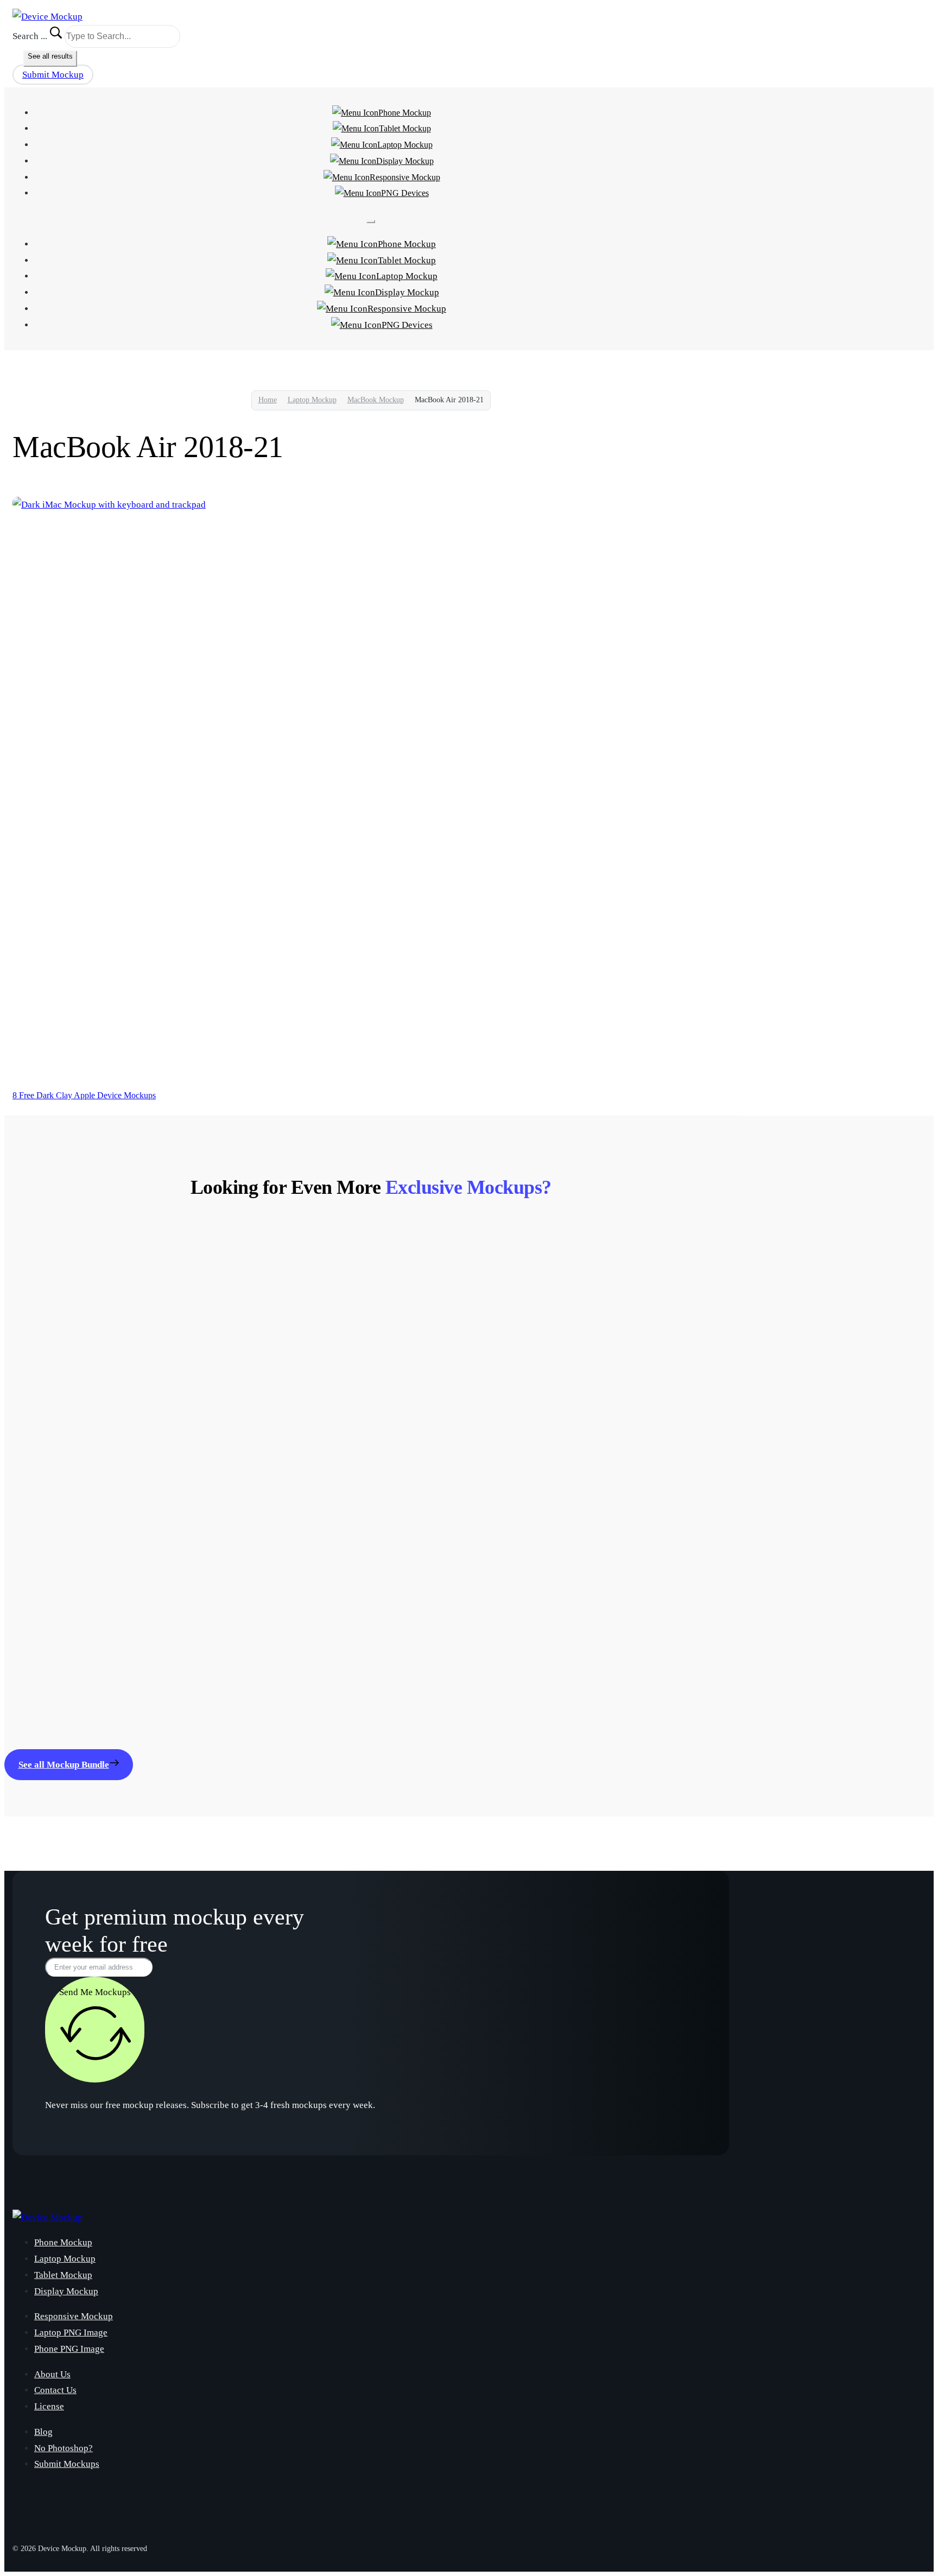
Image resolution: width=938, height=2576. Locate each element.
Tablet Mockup (405, 128)
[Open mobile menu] (371, 221)
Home (268, 400)
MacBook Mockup (376, 400)
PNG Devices (405, 193)
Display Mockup (405, 161)
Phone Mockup (405, 113)
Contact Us (55, 2390)
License (49, 2406)
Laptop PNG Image (71, 2333)
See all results (50, 56)
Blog (43, 2432)
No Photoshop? (64, 2448)
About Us (52, 2374)
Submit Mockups (67, 2464)
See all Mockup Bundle (64, 1765)
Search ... (30, 36)
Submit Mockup (53, 75)
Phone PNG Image (69, 2349)
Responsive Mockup (405, 177)
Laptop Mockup (405, 145)
